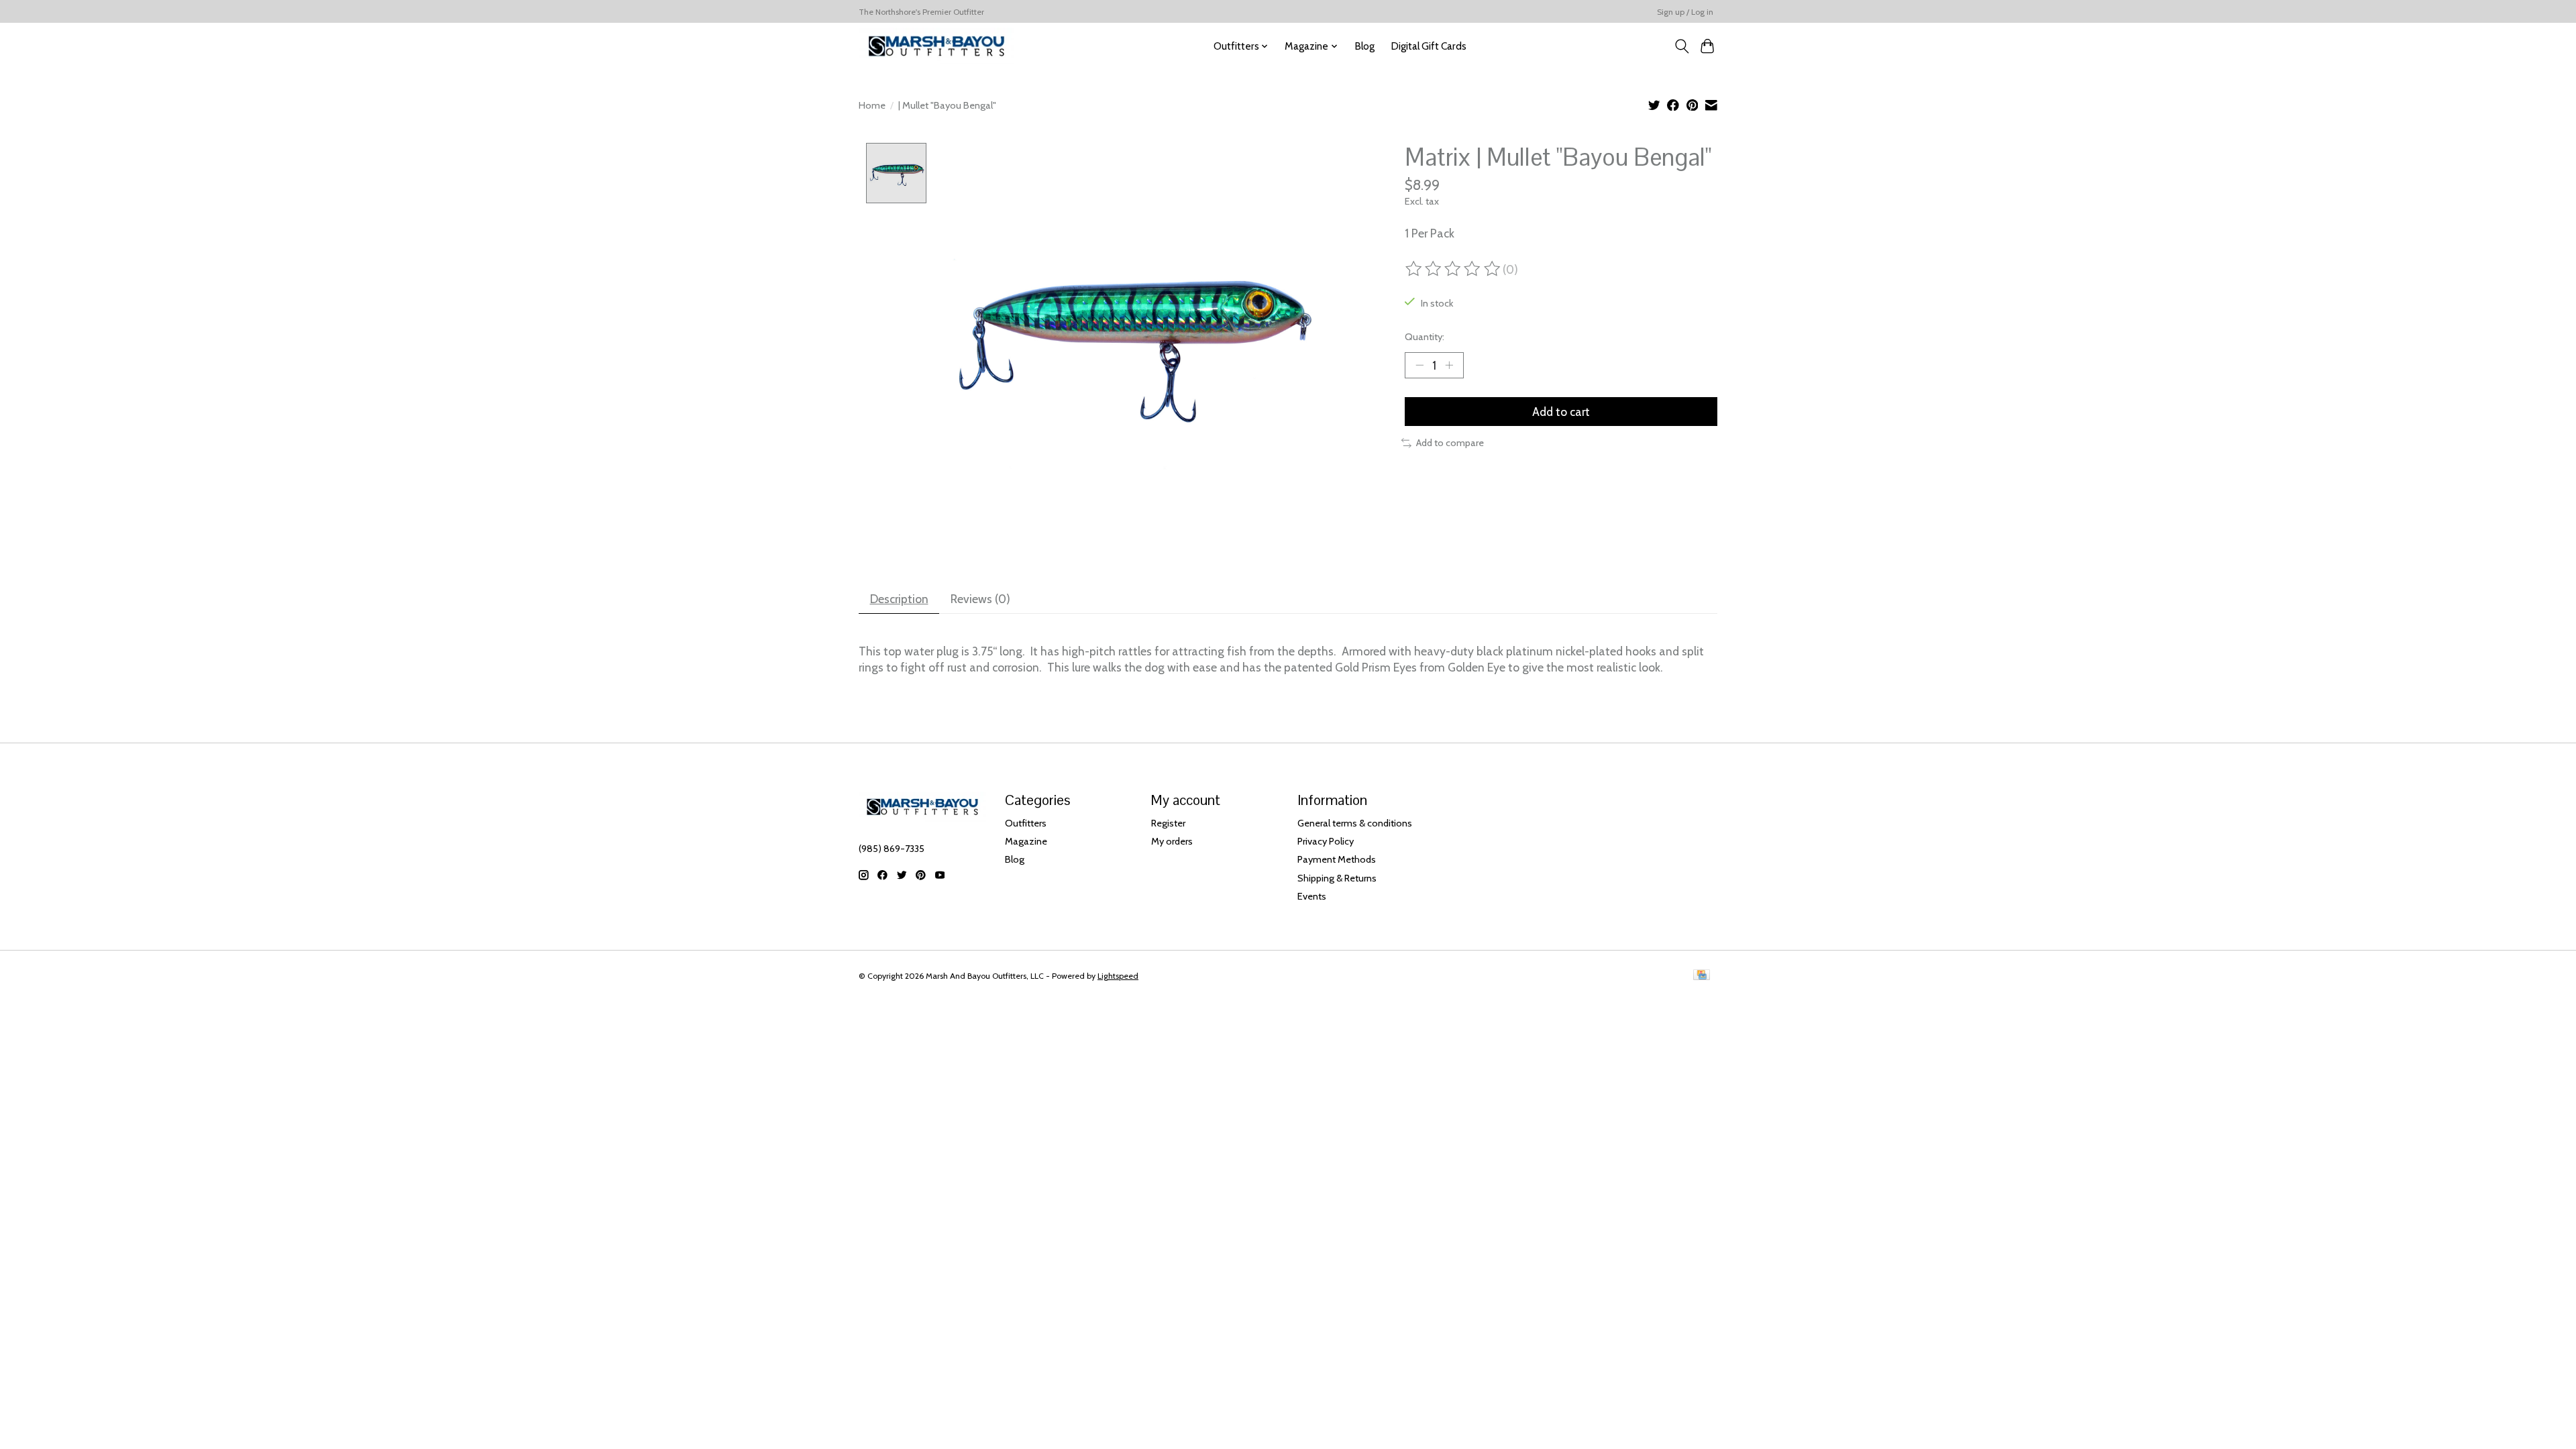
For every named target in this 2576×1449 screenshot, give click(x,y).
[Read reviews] (1454, 269)
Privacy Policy (1326, 841)
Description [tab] (899, 599)
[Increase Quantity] (1449, 365)
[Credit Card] (1702, 976)
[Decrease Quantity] (1419, 365)
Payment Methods (1337, 859)
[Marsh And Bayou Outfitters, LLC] (936, 46)
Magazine (1026, 841)
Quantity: (1425, 337)
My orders (1172, 841)
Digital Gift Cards (1429, 46)
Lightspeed (1118, 976)
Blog (1364, 46)
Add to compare (1450, 443)
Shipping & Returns (1337, 878)
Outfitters (1026, 823)
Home (872, 105)
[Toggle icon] (1681, 46)
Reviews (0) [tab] (980, 599)
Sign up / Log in (1685, 12)
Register (1168, 823)
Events (1312, 896)
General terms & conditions (1355, 823)
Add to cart (1561, 412)
